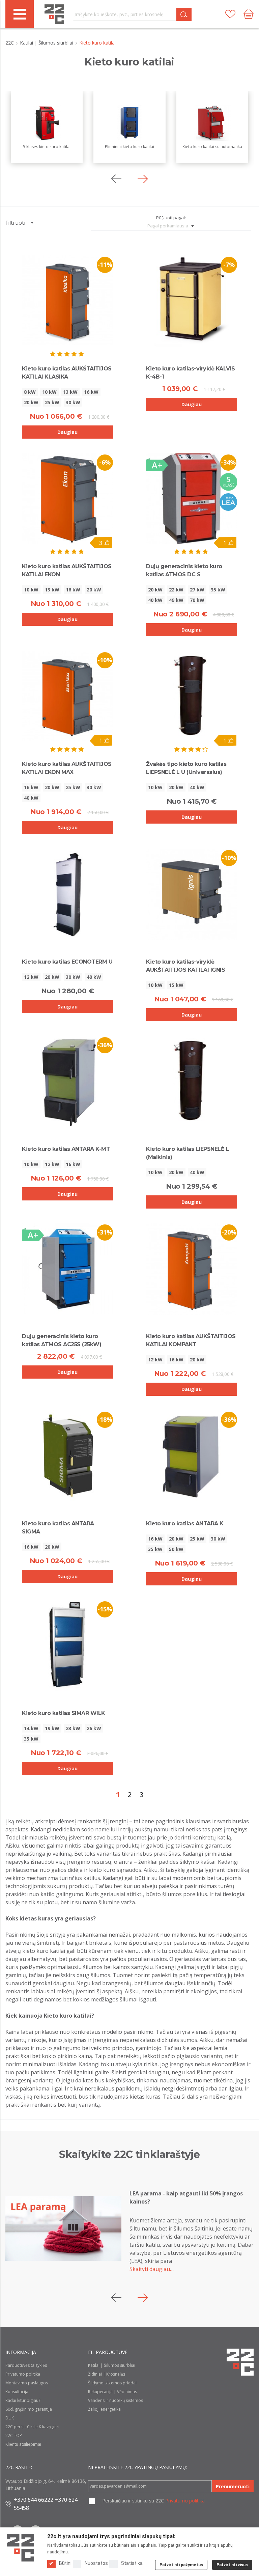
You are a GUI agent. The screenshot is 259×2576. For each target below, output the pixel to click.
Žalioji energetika (104, 2409)
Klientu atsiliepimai (23, 2444)
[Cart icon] (249, 14)
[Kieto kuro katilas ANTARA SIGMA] (67, 1456)
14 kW (31, 1728)
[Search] (184, 14)
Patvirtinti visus (232, 2565)
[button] (143, 179)
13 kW (70, 392)
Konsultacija (17, 2392)
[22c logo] (54, 14)
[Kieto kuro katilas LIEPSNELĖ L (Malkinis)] (192, 1081)
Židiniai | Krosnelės (107, 2374)
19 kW (52, 1728)
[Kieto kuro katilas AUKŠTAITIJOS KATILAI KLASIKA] (67, 300)
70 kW (197, 600)
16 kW (91, 392)
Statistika (132, 2563)
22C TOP (14, 2435)
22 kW (176, 590)
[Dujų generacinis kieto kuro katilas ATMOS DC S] (192, 499)
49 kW (176, 600)
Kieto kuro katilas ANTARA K (185, 1524)
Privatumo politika (23, 2374)
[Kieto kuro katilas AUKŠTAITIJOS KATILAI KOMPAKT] (192, 1269)
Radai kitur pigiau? (23, 2400)
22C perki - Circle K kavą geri (32, 2427)
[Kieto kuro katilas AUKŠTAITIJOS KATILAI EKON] (67, 499)
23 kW (73, 1728)
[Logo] (20, 2548)
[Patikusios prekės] (230, 14)
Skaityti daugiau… (152, 2269)
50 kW (176, 1549)
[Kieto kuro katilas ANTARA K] (192, 1456)
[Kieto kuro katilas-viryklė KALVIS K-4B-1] (192, 301)
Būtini (65, 2563)
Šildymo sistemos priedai (112, 2383)
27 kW (197, 590)
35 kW (218, 590)
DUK (10, 2418)
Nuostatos (96, 2563)
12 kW (31, 977)
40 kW (155, 600)
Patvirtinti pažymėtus (181, 2565)
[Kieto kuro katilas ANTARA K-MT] (67, 1081)
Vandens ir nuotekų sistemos (116, 2400)
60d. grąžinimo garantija (29, 2409)
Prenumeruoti (233, 2486)
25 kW (52, 402)
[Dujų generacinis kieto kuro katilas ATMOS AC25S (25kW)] (67, 1269)
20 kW (31, 402)
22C (10, 43)
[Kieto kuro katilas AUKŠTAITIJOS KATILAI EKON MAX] (67, 696)
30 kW (73, 402)
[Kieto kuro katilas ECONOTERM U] (67, 894)
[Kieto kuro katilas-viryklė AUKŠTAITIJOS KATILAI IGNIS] (192, 894)
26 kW (94, 1728)
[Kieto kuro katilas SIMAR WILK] (67, 1645)
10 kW (49, 392)
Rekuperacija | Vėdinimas (112, 2392)
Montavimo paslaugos (27, 2383)
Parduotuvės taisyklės (26, 2365)
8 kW (30, 392)
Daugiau (67, 432)
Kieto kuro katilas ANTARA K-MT (66, 1149)
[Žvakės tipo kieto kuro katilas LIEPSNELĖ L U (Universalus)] (192, 696)
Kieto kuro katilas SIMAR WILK (64, 1713)
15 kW (176, 985)
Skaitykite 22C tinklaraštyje (129, 2154)
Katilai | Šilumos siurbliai (47, 43)
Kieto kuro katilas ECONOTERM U (67, 962)
